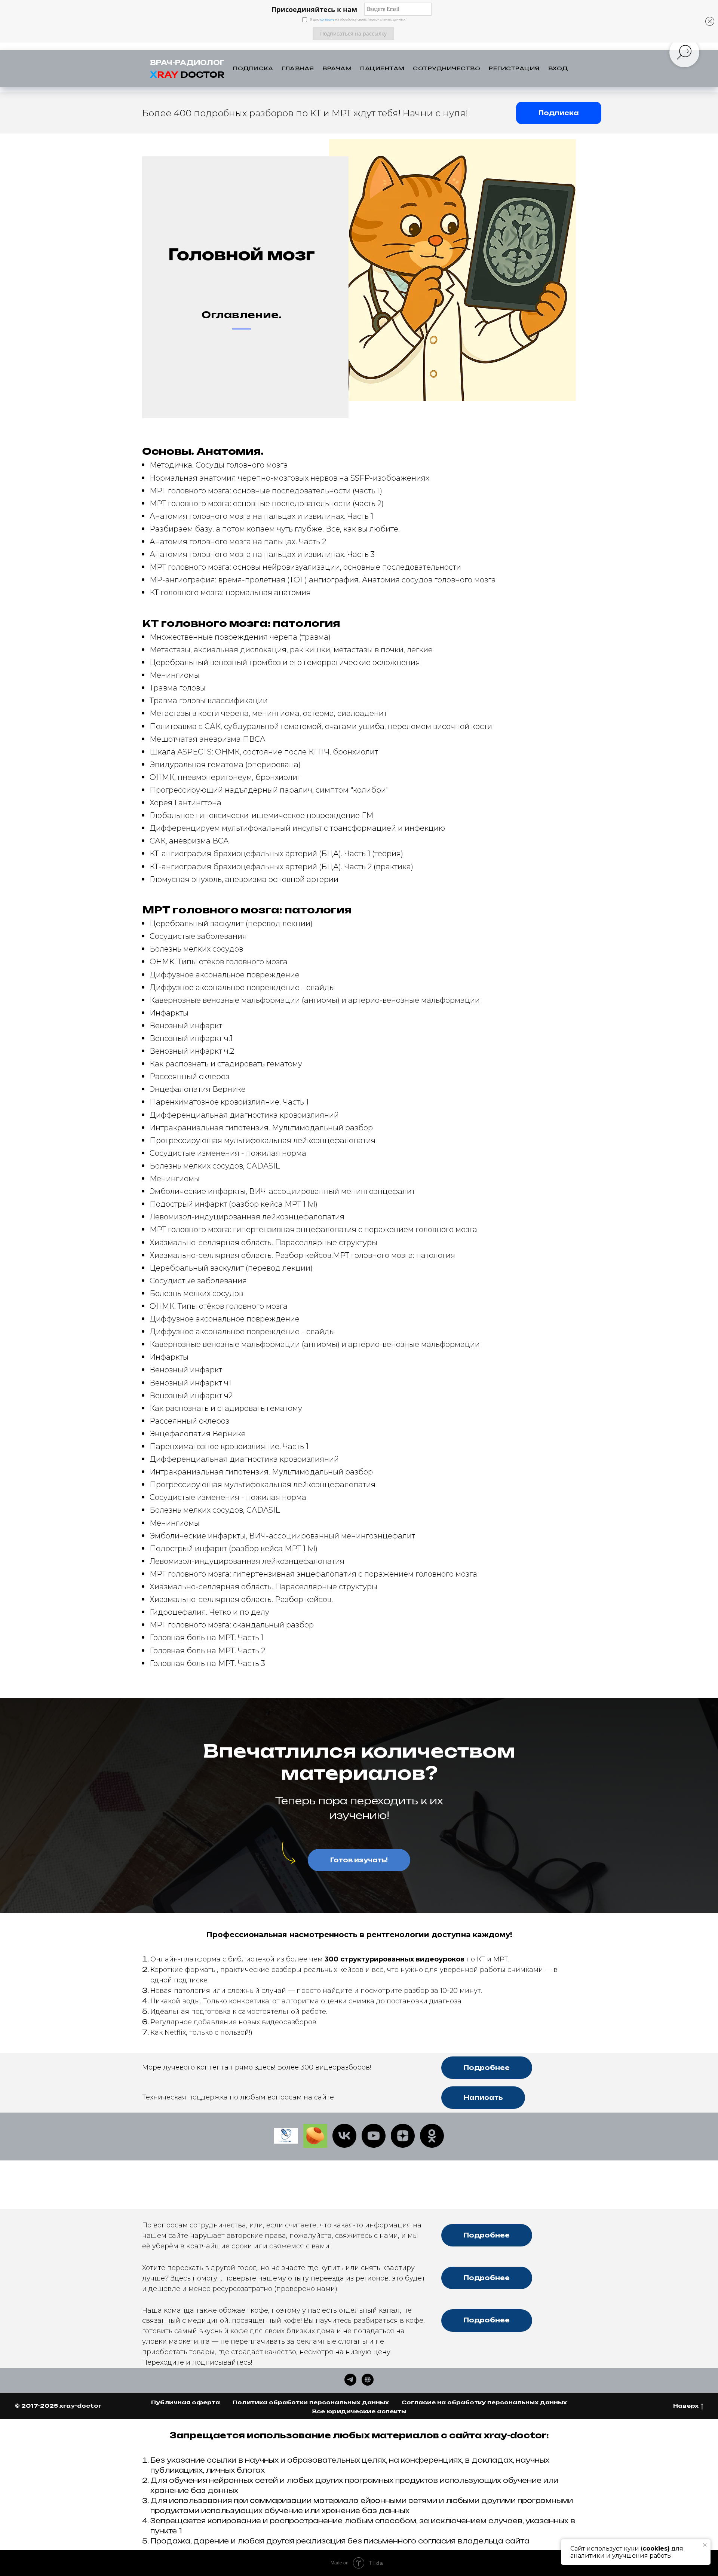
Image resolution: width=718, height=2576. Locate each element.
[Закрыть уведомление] (705, 2545)
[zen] (403, 2136)
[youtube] (374, 2136)
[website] (315, 2136)
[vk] (344, 2136)
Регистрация (514, 68)
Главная (298, 68)
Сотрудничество (447, 68)
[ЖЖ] (286, 2136)
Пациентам (382, 68)
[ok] (432, 2136)
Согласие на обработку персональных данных (484, 2402)
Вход (558, 68)
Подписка (253, 68)
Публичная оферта (185, 2402)
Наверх (686, 2406)
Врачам (337, 68)
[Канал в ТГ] (350, 2380)
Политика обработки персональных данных (311, 2402)
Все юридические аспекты (359, 2411)
